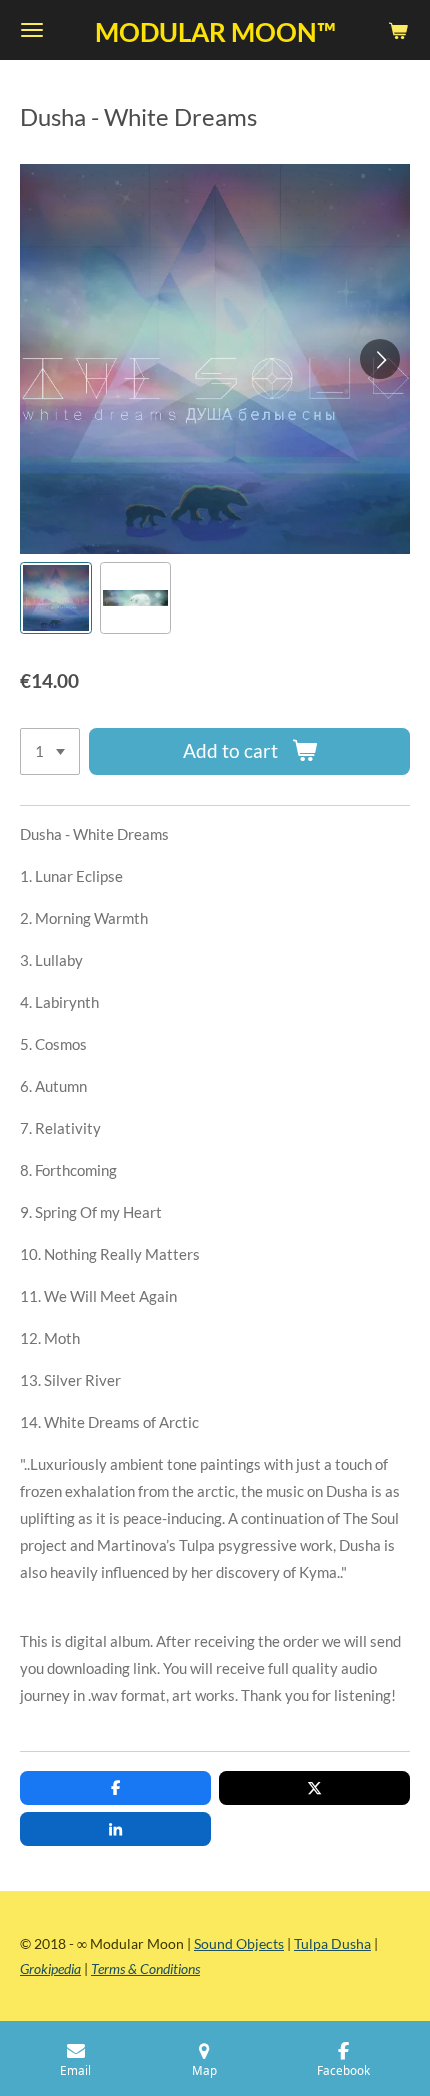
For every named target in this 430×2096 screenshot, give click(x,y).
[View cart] (398, 30)
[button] (56, 598)
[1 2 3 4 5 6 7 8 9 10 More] (50, 751)
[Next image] (380, 359)
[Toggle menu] (32, 30)
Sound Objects (239, 1943)
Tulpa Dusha (332, 1943)
